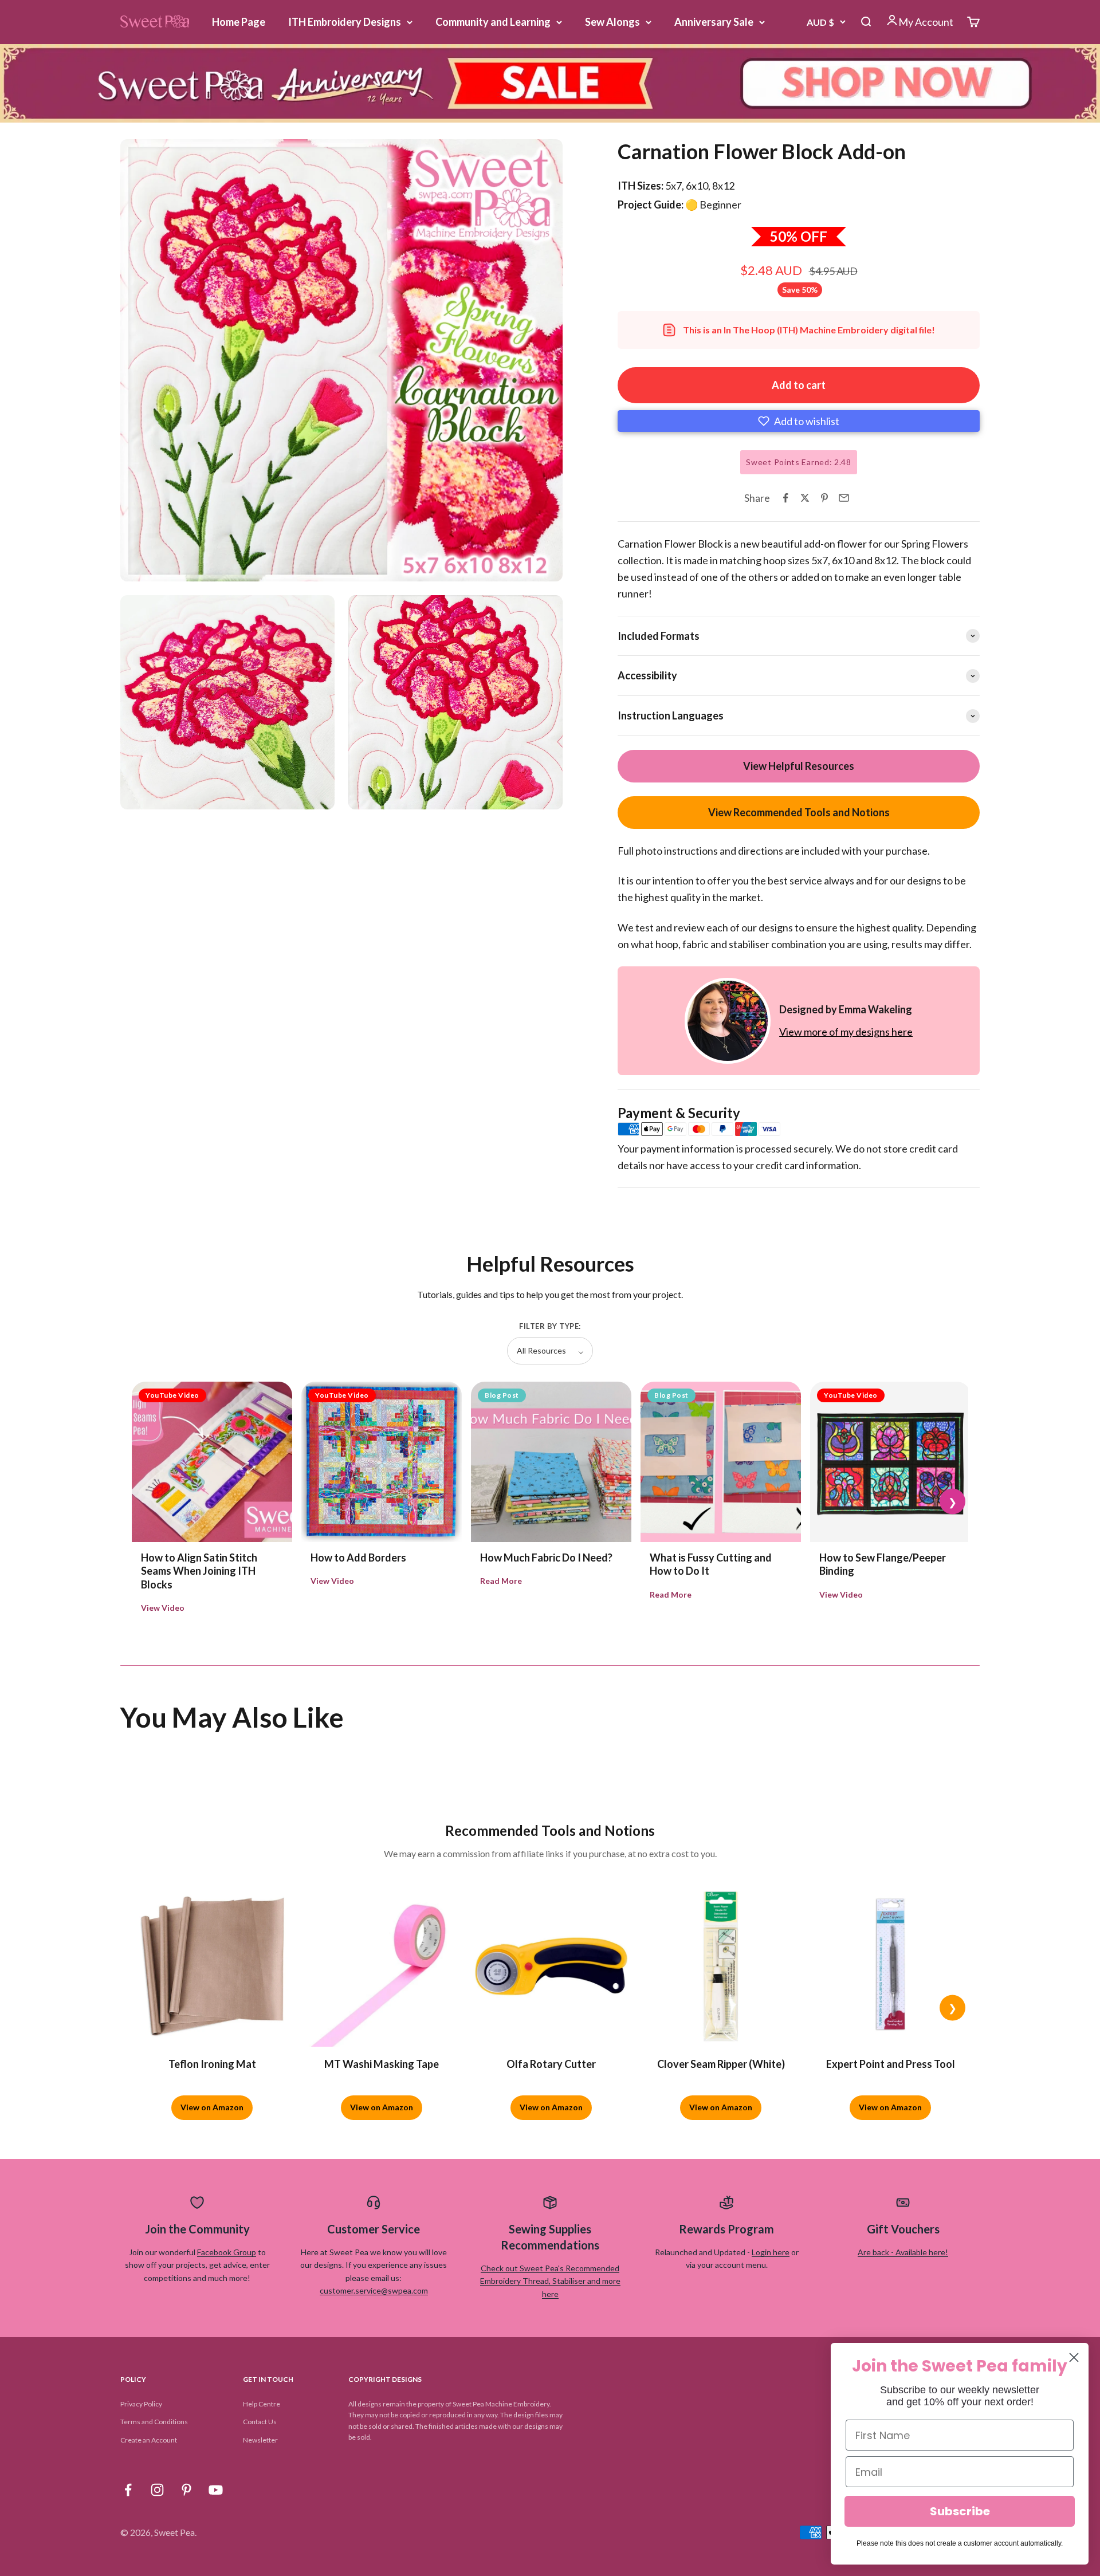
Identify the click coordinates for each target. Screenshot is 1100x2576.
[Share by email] (844, 498)
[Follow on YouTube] (216, 2490)
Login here (771, 2252)
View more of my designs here (846, 1032)
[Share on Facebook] (785, 498)
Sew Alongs (612, 22)
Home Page (239, 22)
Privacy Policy (141, 2404)
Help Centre (262, 2404)
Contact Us (260, 2422)
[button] (799, 421)
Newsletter (260, 2440)
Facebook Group (227, 2252)
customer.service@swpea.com (374, 2290)
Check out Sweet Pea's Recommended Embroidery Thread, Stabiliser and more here (550, 2281)
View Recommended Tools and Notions (799, 812)
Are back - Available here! (903, 2252)
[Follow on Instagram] (157, 2490)
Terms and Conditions (154, 2422)
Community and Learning (493, 22)
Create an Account (149, 2440)
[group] (550, 83)
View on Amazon (212, 2107)
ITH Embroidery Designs (345, 22)
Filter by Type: (550, 1326)
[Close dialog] (1074, 2357)
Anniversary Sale (714, 22)
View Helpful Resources (799, 766)
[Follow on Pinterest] (186, 2490)
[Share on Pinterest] (824, 498)
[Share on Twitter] (805, 498)
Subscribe (960, 2511)
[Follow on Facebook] (128, 2490)
